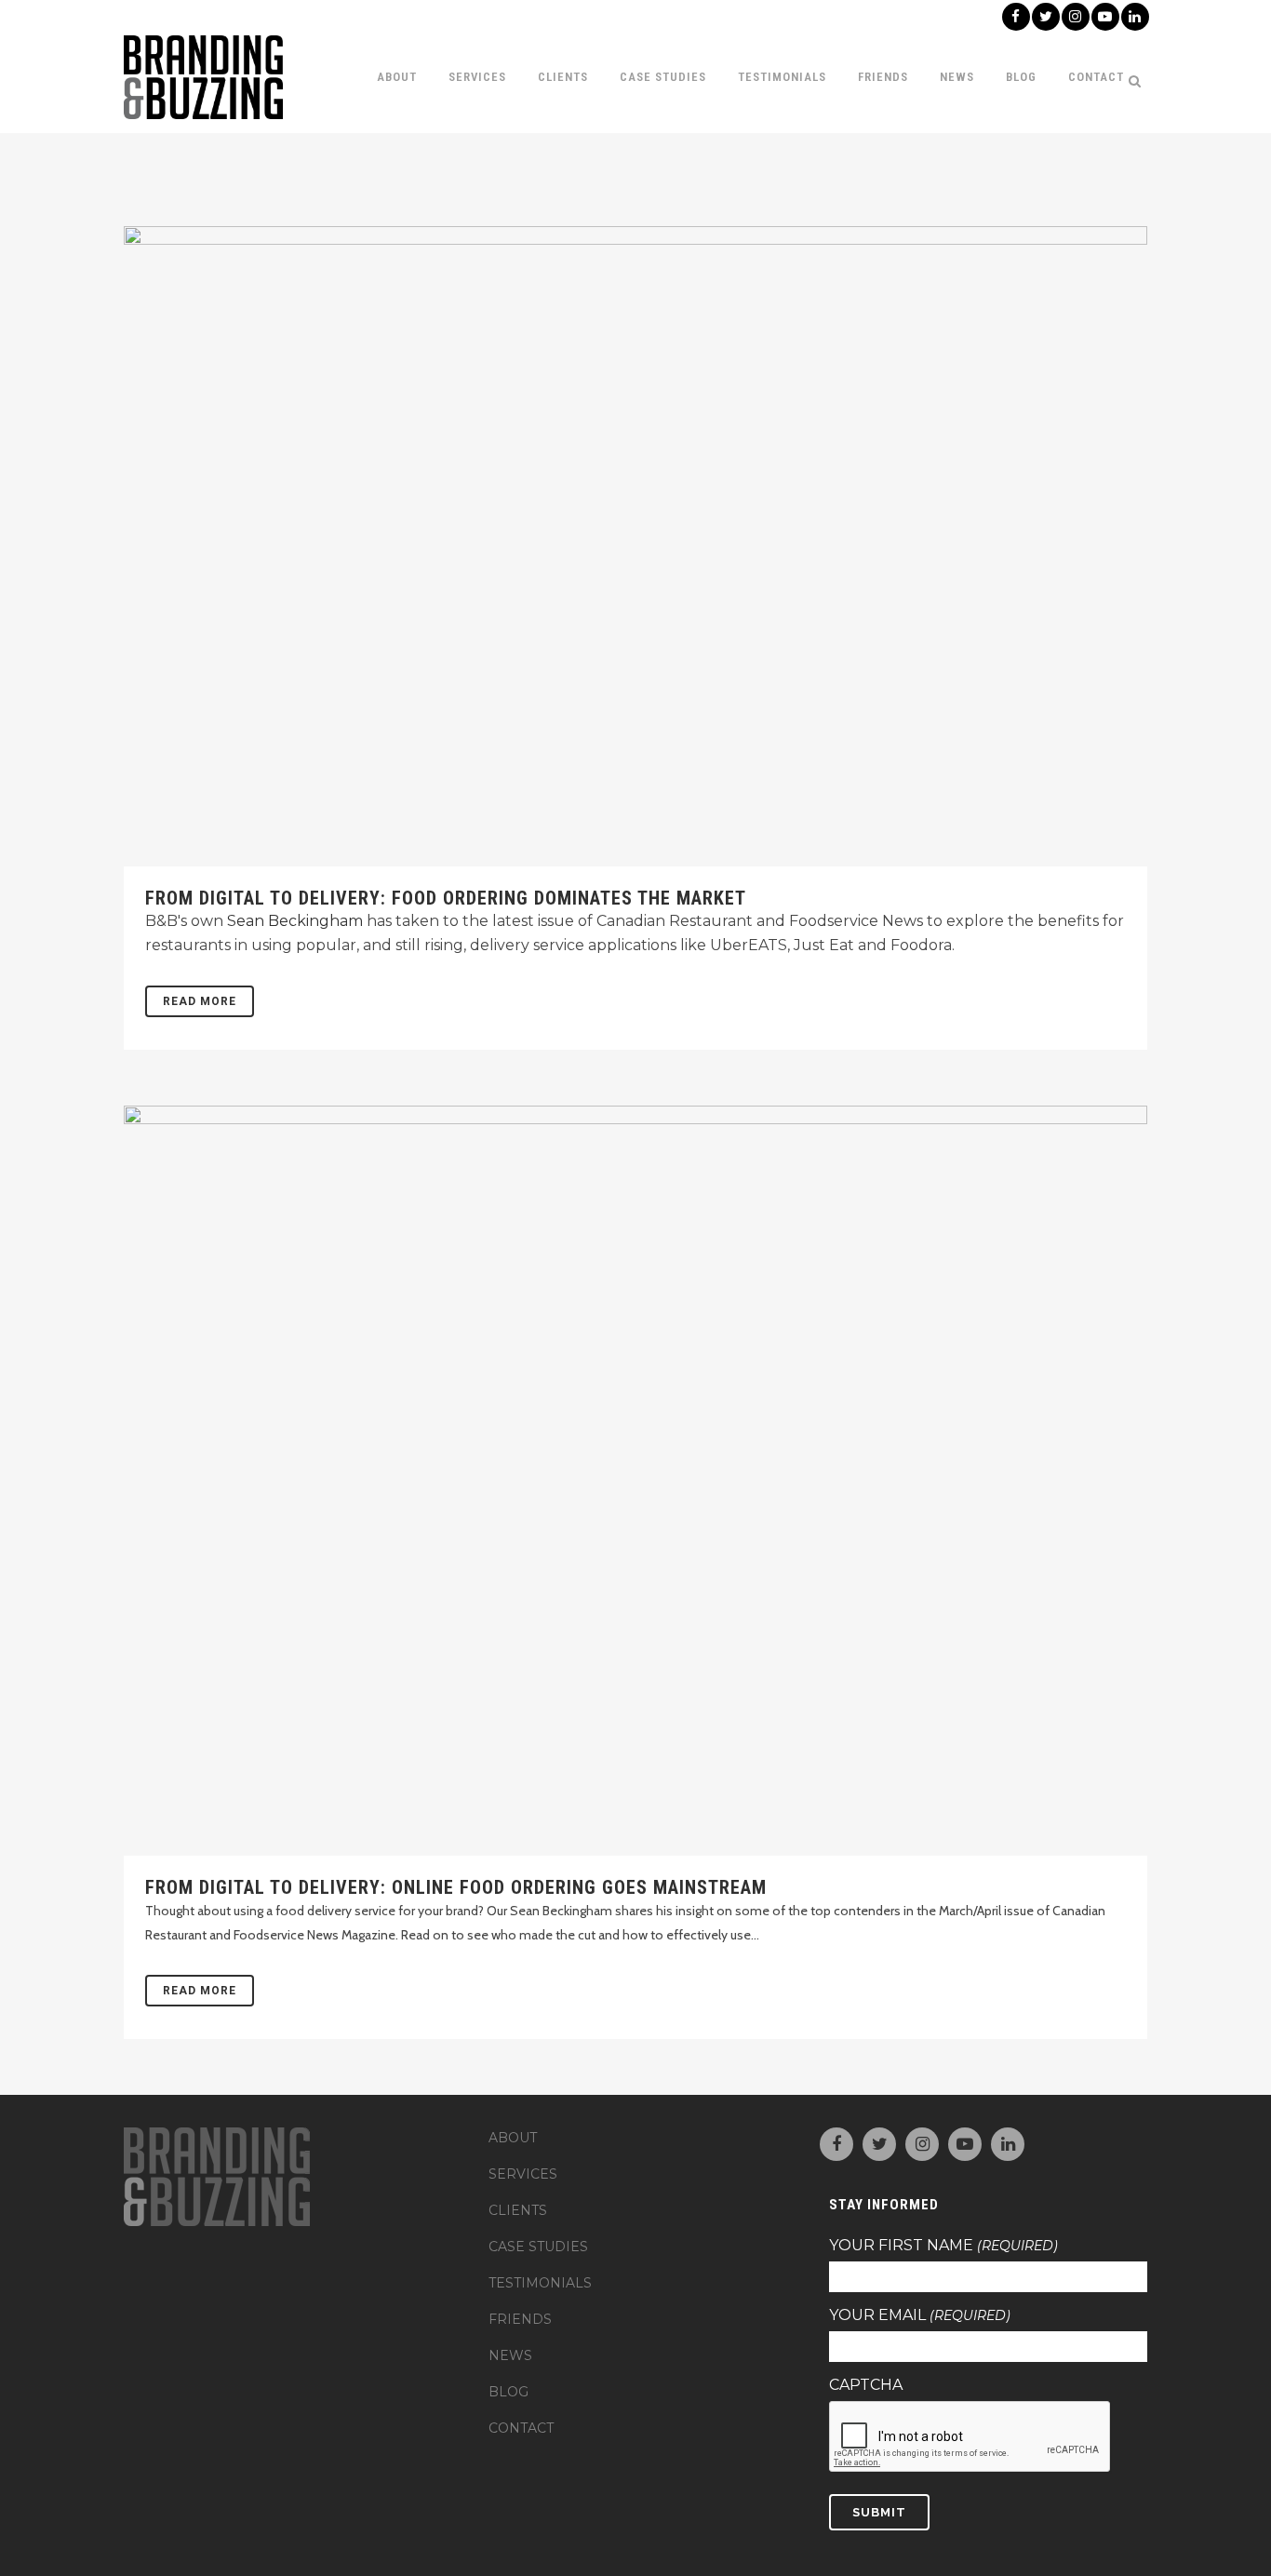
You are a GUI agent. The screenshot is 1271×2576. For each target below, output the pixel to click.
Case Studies (538, 2247)
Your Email (920, 2315)
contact (521, 2428)
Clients (518, 2210)
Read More (200, 1001)
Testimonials (540, 2283)
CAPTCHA (866, 2385)
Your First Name (943, 2246)
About (513, 2138)
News (510, 2355)
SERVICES (523, 2174)
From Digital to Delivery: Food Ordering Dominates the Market (446, 898)
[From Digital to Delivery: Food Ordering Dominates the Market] (635, 546)
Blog (508, 2392)
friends (520, 2319)
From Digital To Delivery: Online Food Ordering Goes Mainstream (456, 1887)
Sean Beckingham (295, 921)
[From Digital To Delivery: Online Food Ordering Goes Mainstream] (635, 1481)
